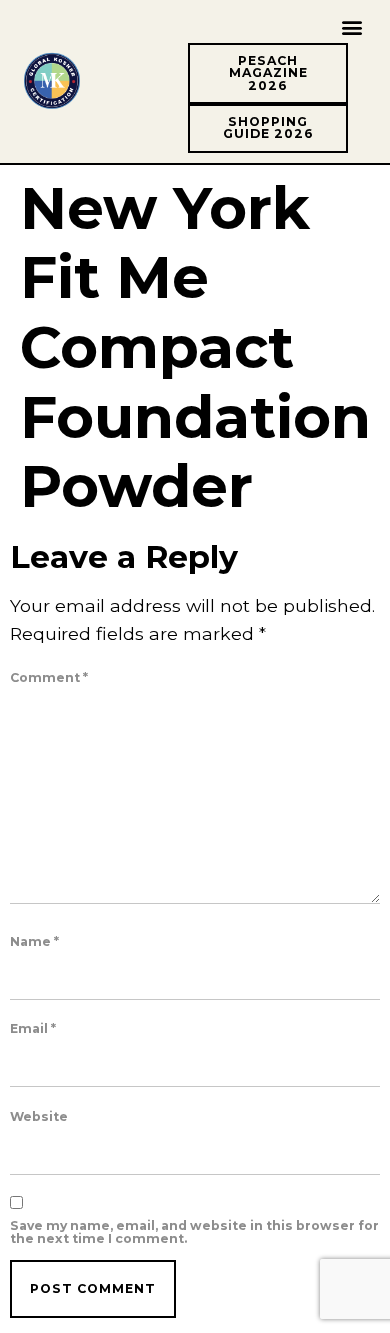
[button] (351, 26)
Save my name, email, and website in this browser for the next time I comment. (194, 1232)
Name (34, 942)
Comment (49, 678)
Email (33, 1029)
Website (39, 1117)
